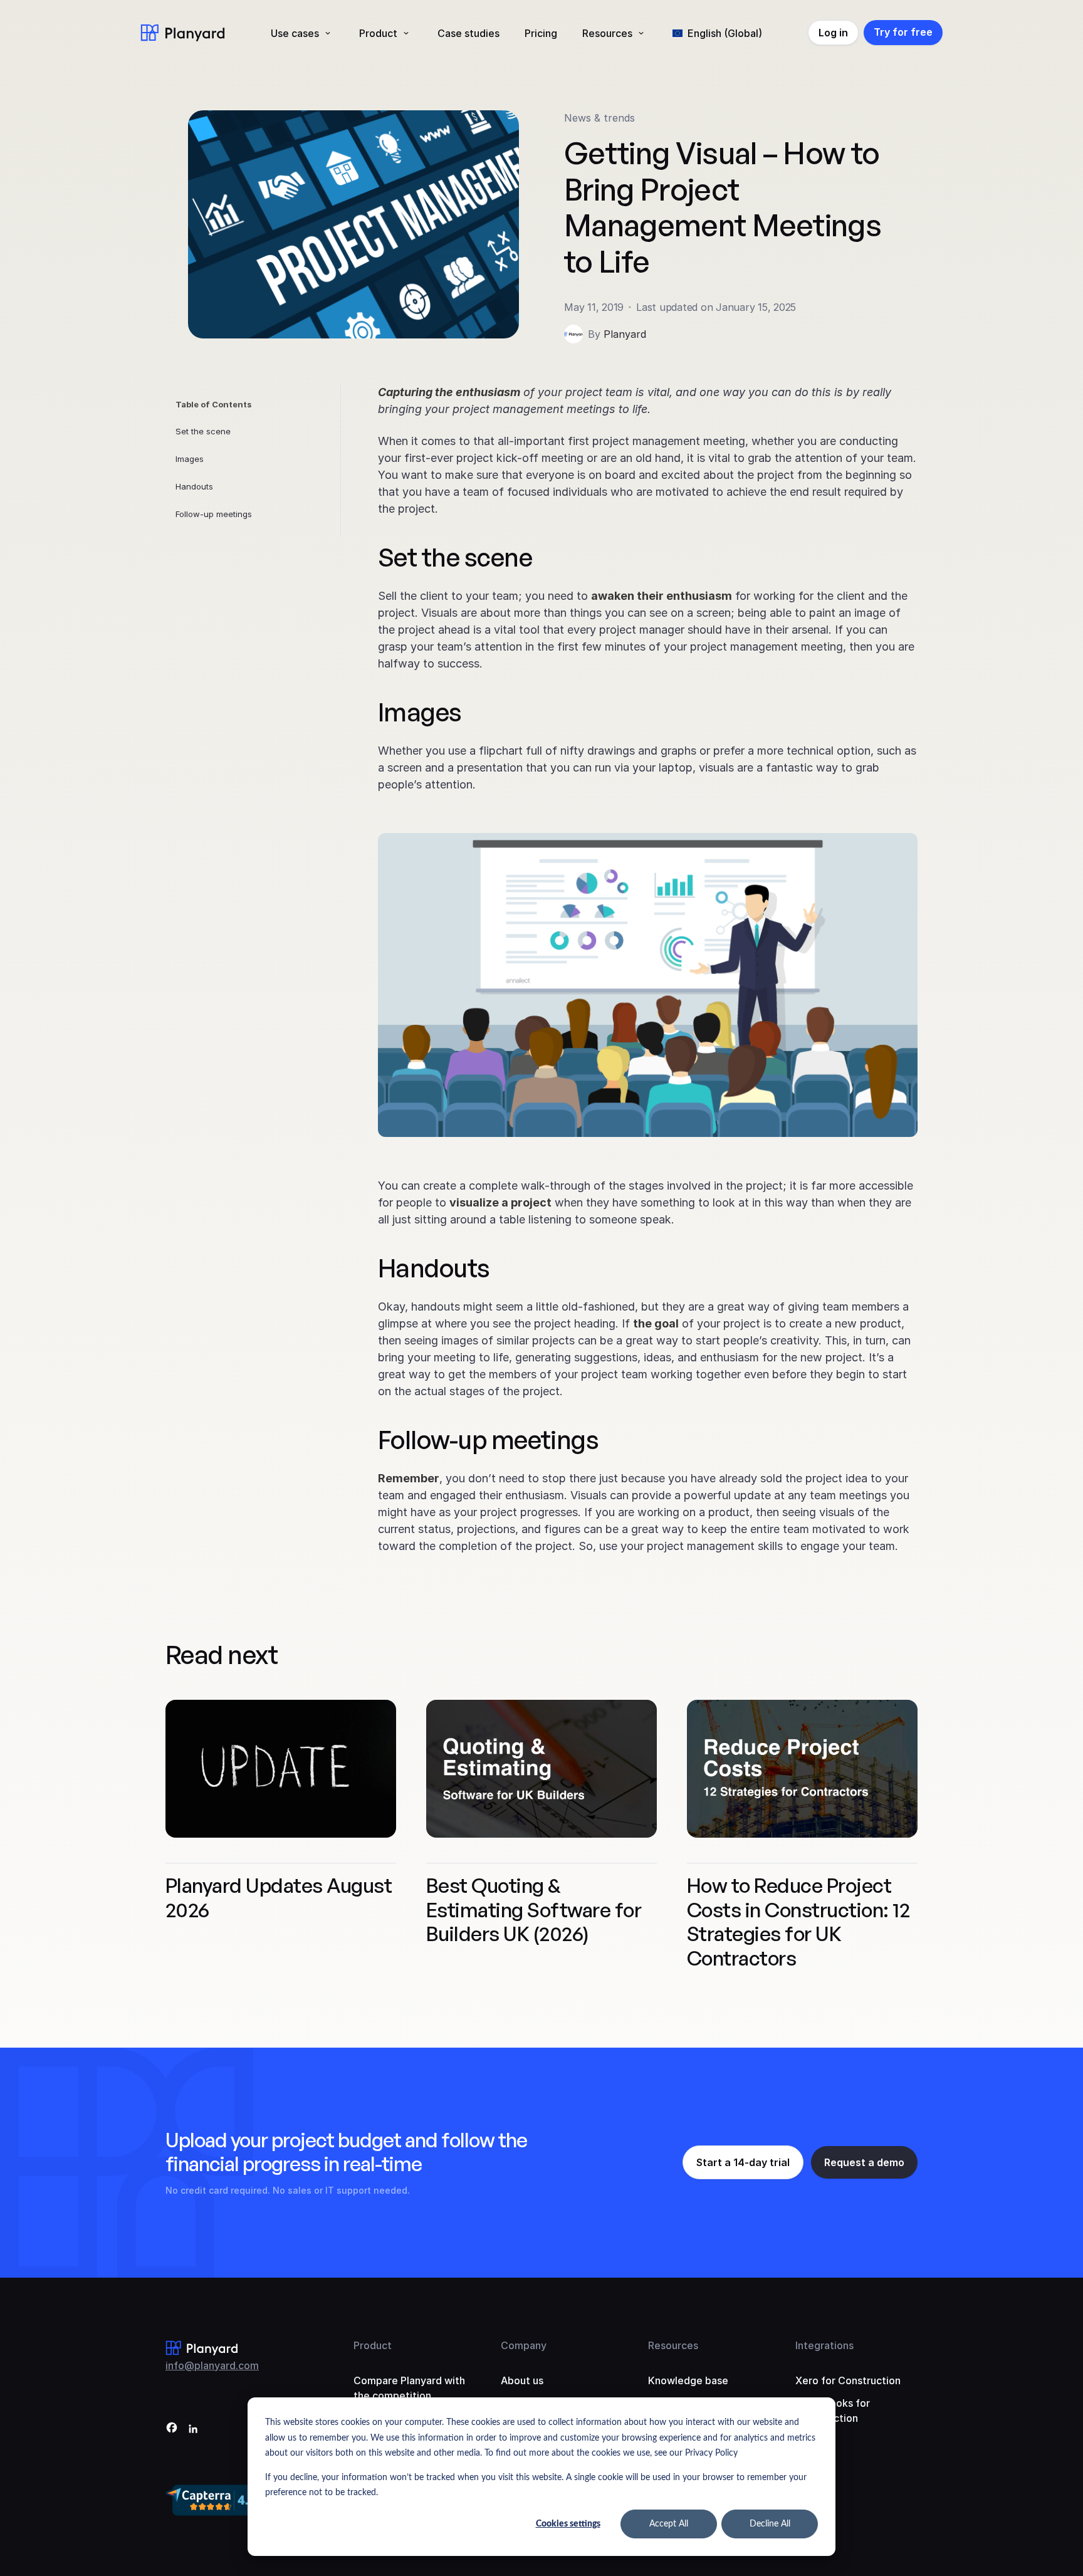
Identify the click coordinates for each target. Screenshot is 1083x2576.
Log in (833, 33)
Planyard (625, 334)
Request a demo (864, 2162)
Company (524, 2345)
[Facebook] (172, 2430)
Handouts (194, 486)
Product (378, 33)
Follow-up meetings (214, 514)
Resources (607, 33)
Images (190, 459)
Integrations (824, 2345)
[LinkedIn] (193, 2430)
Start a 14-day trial (743, 2162)
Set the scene (203, 431)
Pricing (541, 33)
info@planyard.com (212, 2365)
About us (522, 2380)
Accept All (669, 2524)
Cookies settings (568, 2524)
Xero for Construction (848, 2380)
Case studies (468, 33)
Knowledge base (688, 2380)
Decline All (770, 2524)
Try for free (903, 32)
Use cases (295, 33)
